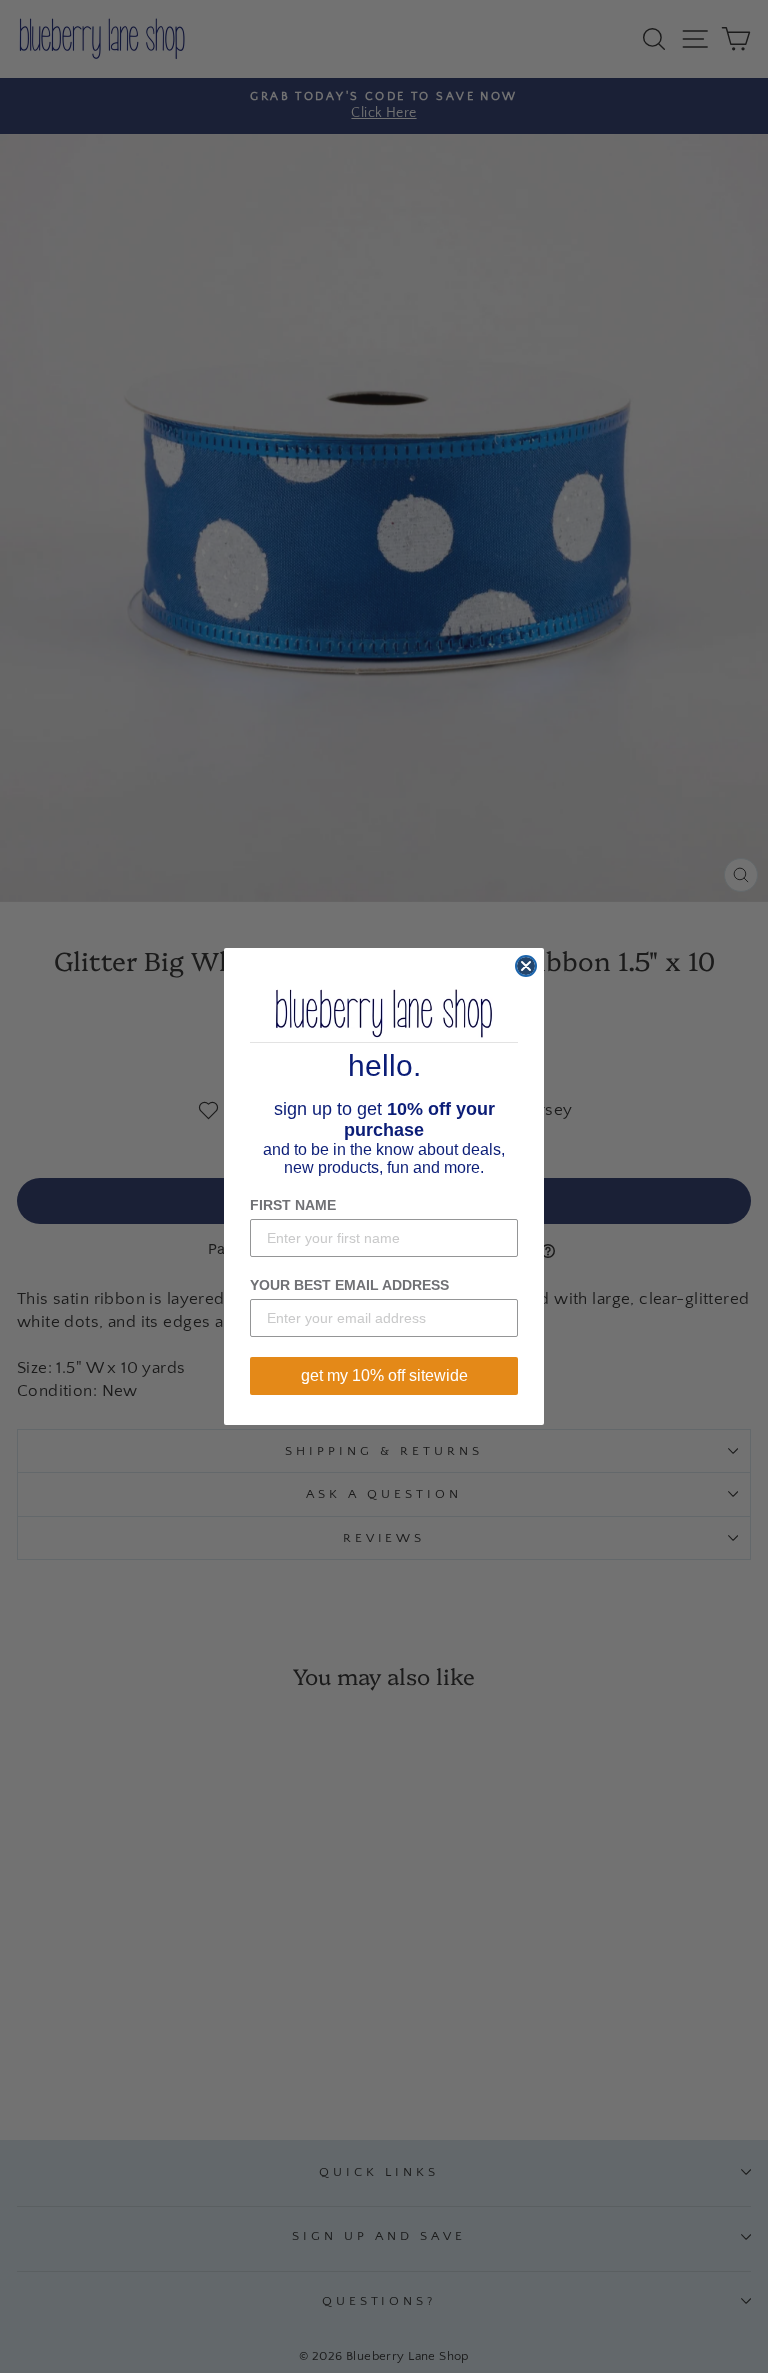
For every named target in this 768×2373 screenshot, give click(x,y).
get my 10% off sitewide (384, 1375)
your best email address (349, 1285)
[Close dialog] (526, 966)
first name (293, 1205)
